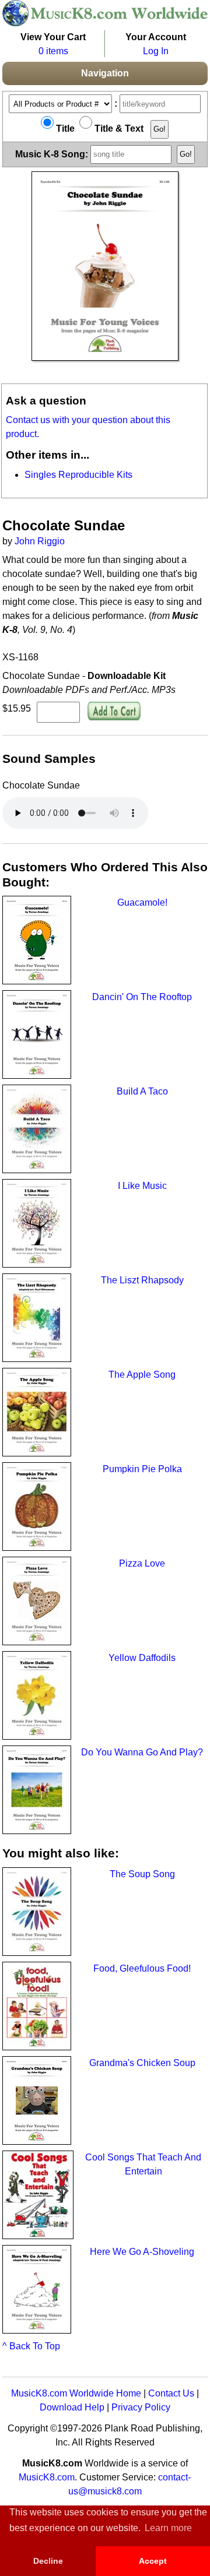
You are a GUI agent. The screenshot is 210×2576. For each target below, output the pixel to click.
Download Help (72, 2407)
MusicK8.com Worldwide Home (76, 2393)
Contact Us (171, 2393)
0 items (53, 51)
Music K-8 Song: (53, 154)
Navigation (105, 73)
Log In (156, 51)
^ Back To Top (31, 2346)
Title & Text (118, 129)
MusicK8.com (47, 2477)
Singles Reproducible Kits (78, 475)
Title (64, 129)
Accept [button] (153, 2561)
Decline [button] (48, 2561)
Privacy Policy (141, 2407)
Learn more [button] (168, 2528)
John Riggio (40, 541)
